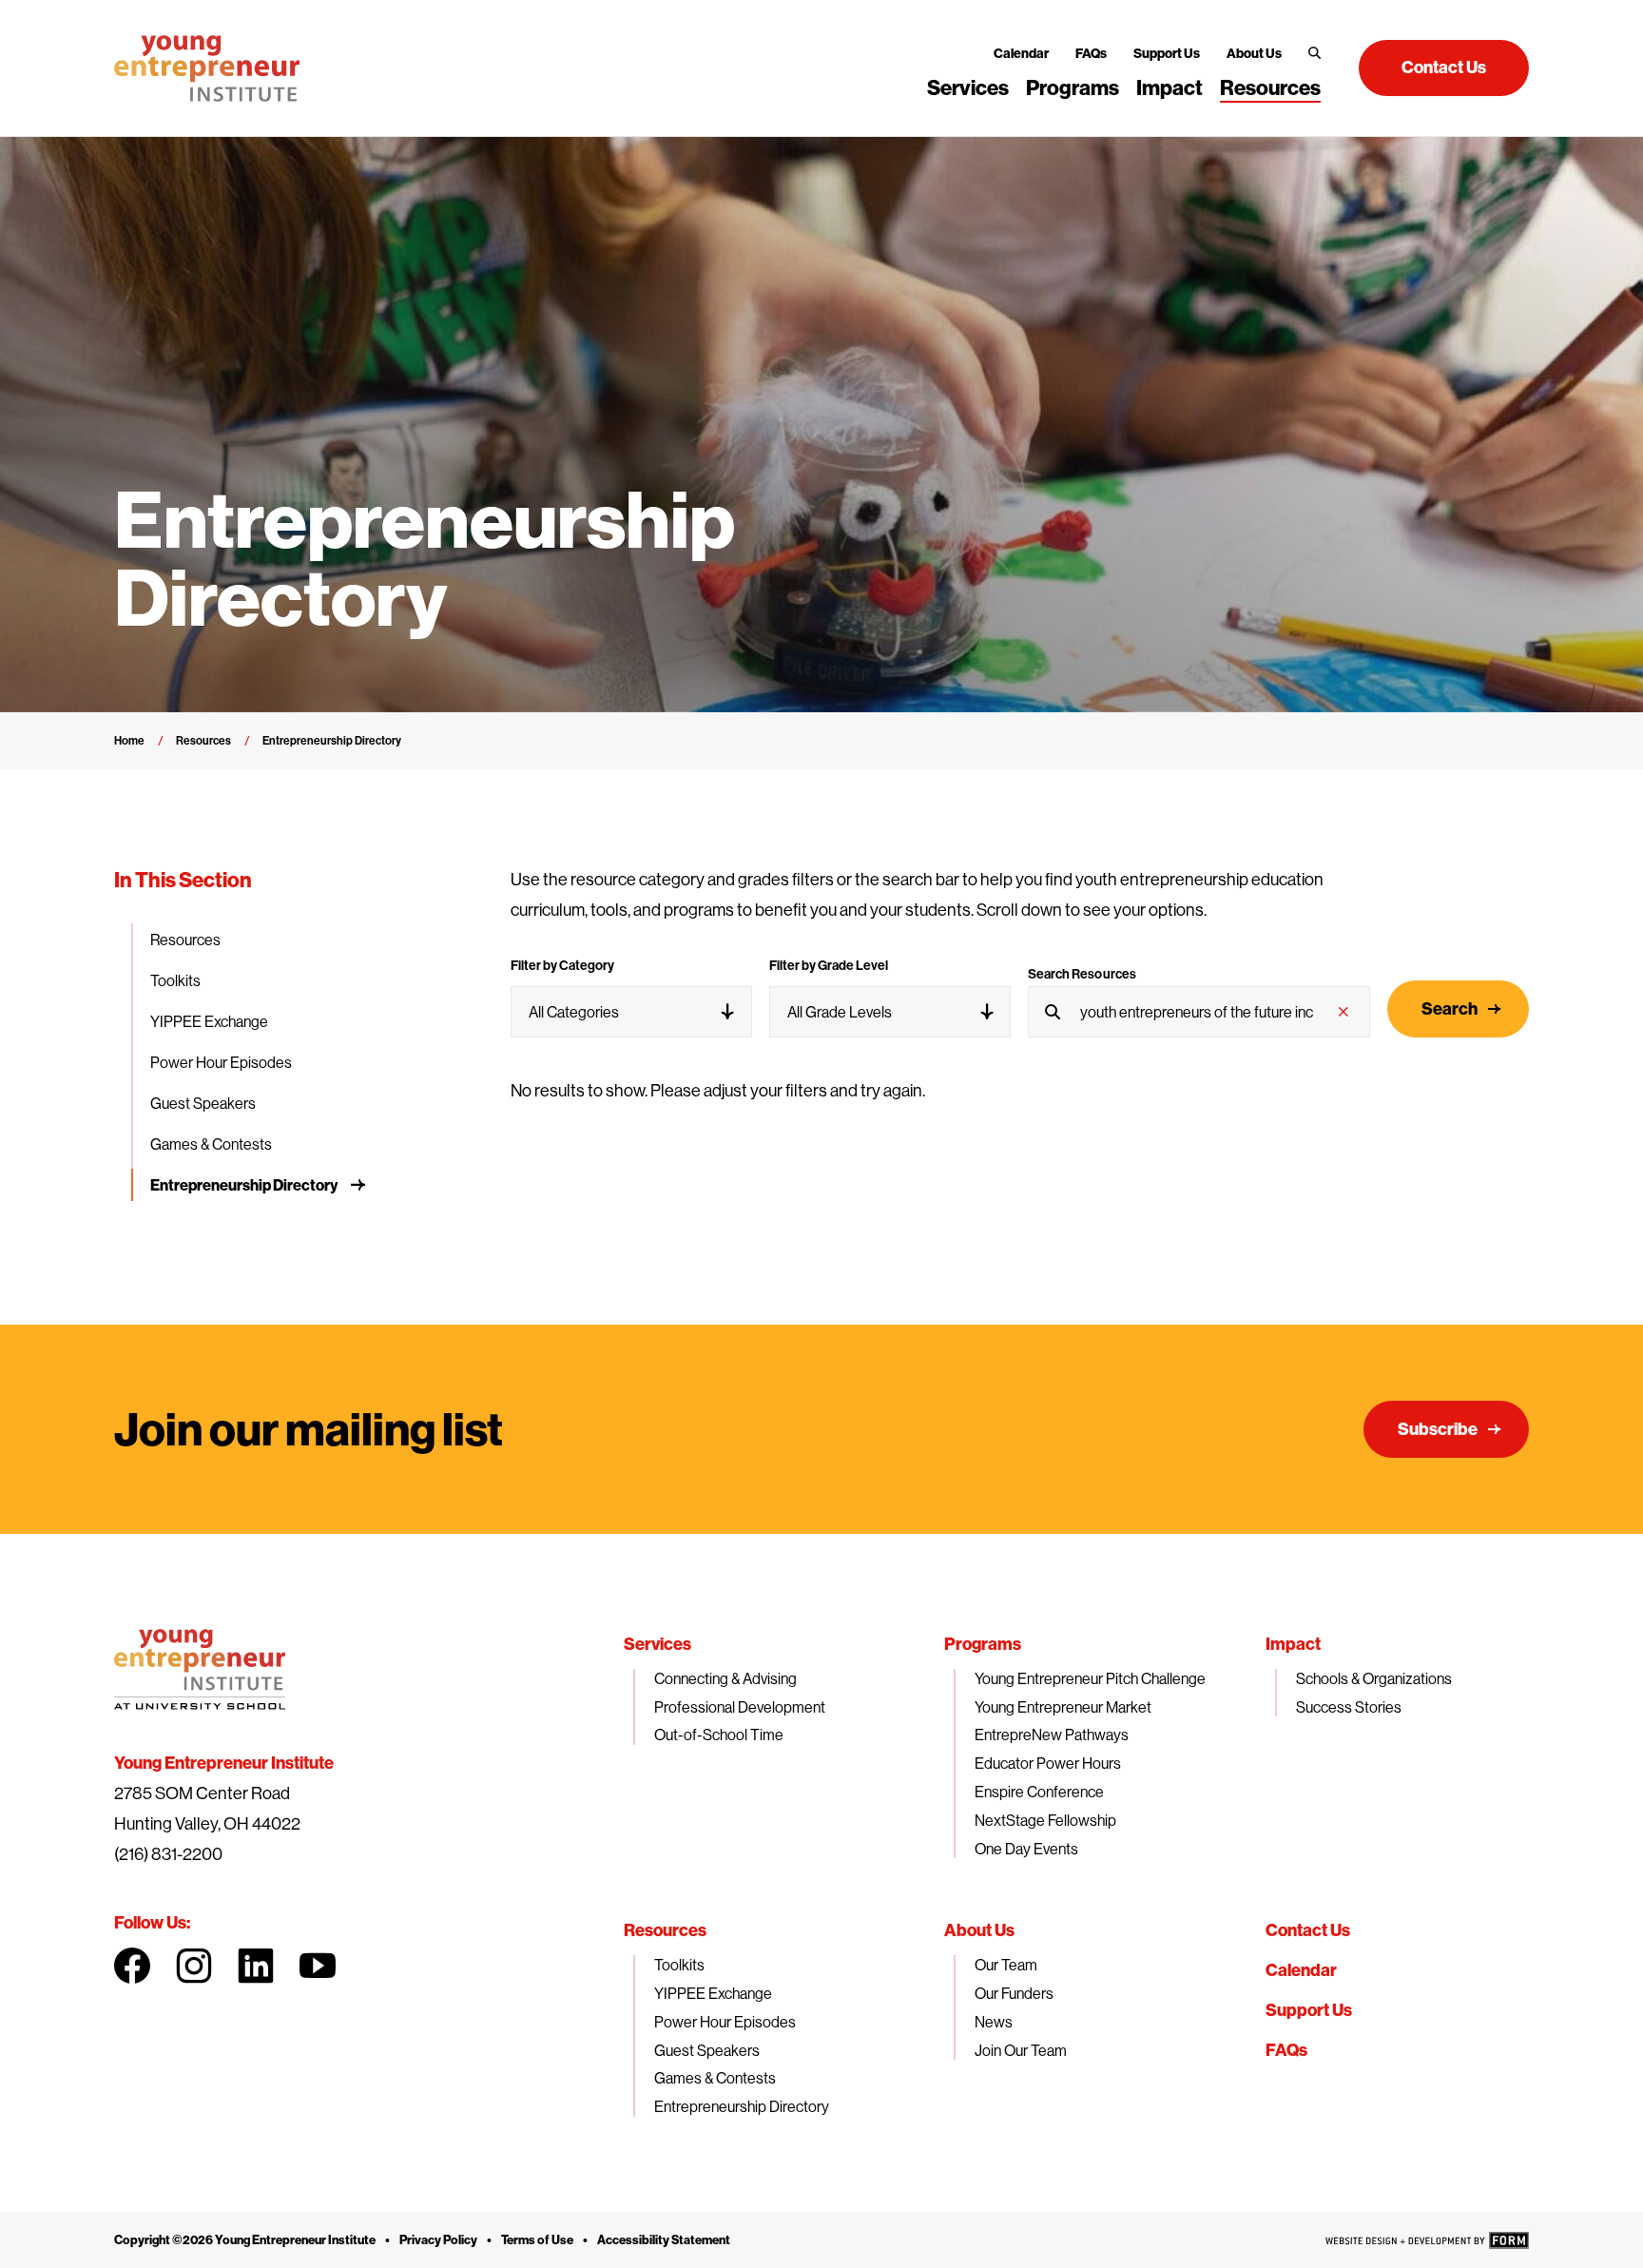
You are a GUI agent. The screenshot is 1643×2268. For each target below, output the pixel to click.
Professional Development (740, 1707)
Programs (1073, 87)
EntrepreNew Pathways (1052, 1735)
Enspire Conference (1039, 1792)
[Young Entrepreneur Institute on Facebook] (132, 1966)
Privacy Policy (438, 2239)
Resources (1270, 87)
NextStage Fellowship (1045, 1820)
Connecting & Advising (725, 1678)
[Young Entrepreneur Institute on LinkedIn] (256, 1966)
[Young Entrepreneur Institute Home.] (207, 68)
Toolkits (175, 980)
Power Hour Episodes (221, 1062)
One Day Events (1026, 1849)
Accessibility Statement (664, 2239)
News (994, 2022)
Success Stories (1349, 1707)
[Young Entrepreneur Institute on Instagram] (194, 1966)
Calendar (1021, 53)
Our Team (1006, 1965)
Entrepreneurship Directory (244, 1185)
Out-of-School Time (719, 1735)
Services (968, 87)
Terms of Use (537, 2239)
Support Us (1167, 53)
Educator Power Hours (1048, 1763)
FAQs (1091, 53)
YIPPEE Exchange (209, 1021)
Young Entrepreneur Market (1063, 1707)
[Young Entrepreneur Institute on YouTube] (318, 1966)
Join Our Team (1021, 2050)
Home (129, 740)
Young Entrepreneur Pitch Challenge (1090, 1678)
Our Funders (1014, 1993)
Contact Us (1308, 1930)
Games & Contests (211, 1144)
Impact (1169, 87)
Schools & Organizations (1374, 1678)
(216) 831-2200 (168, 1854)
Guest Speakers (203, 1103)
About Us (1254, 53)
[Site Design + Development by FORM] (1427, 2240)
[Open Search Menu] (1314, 53)
